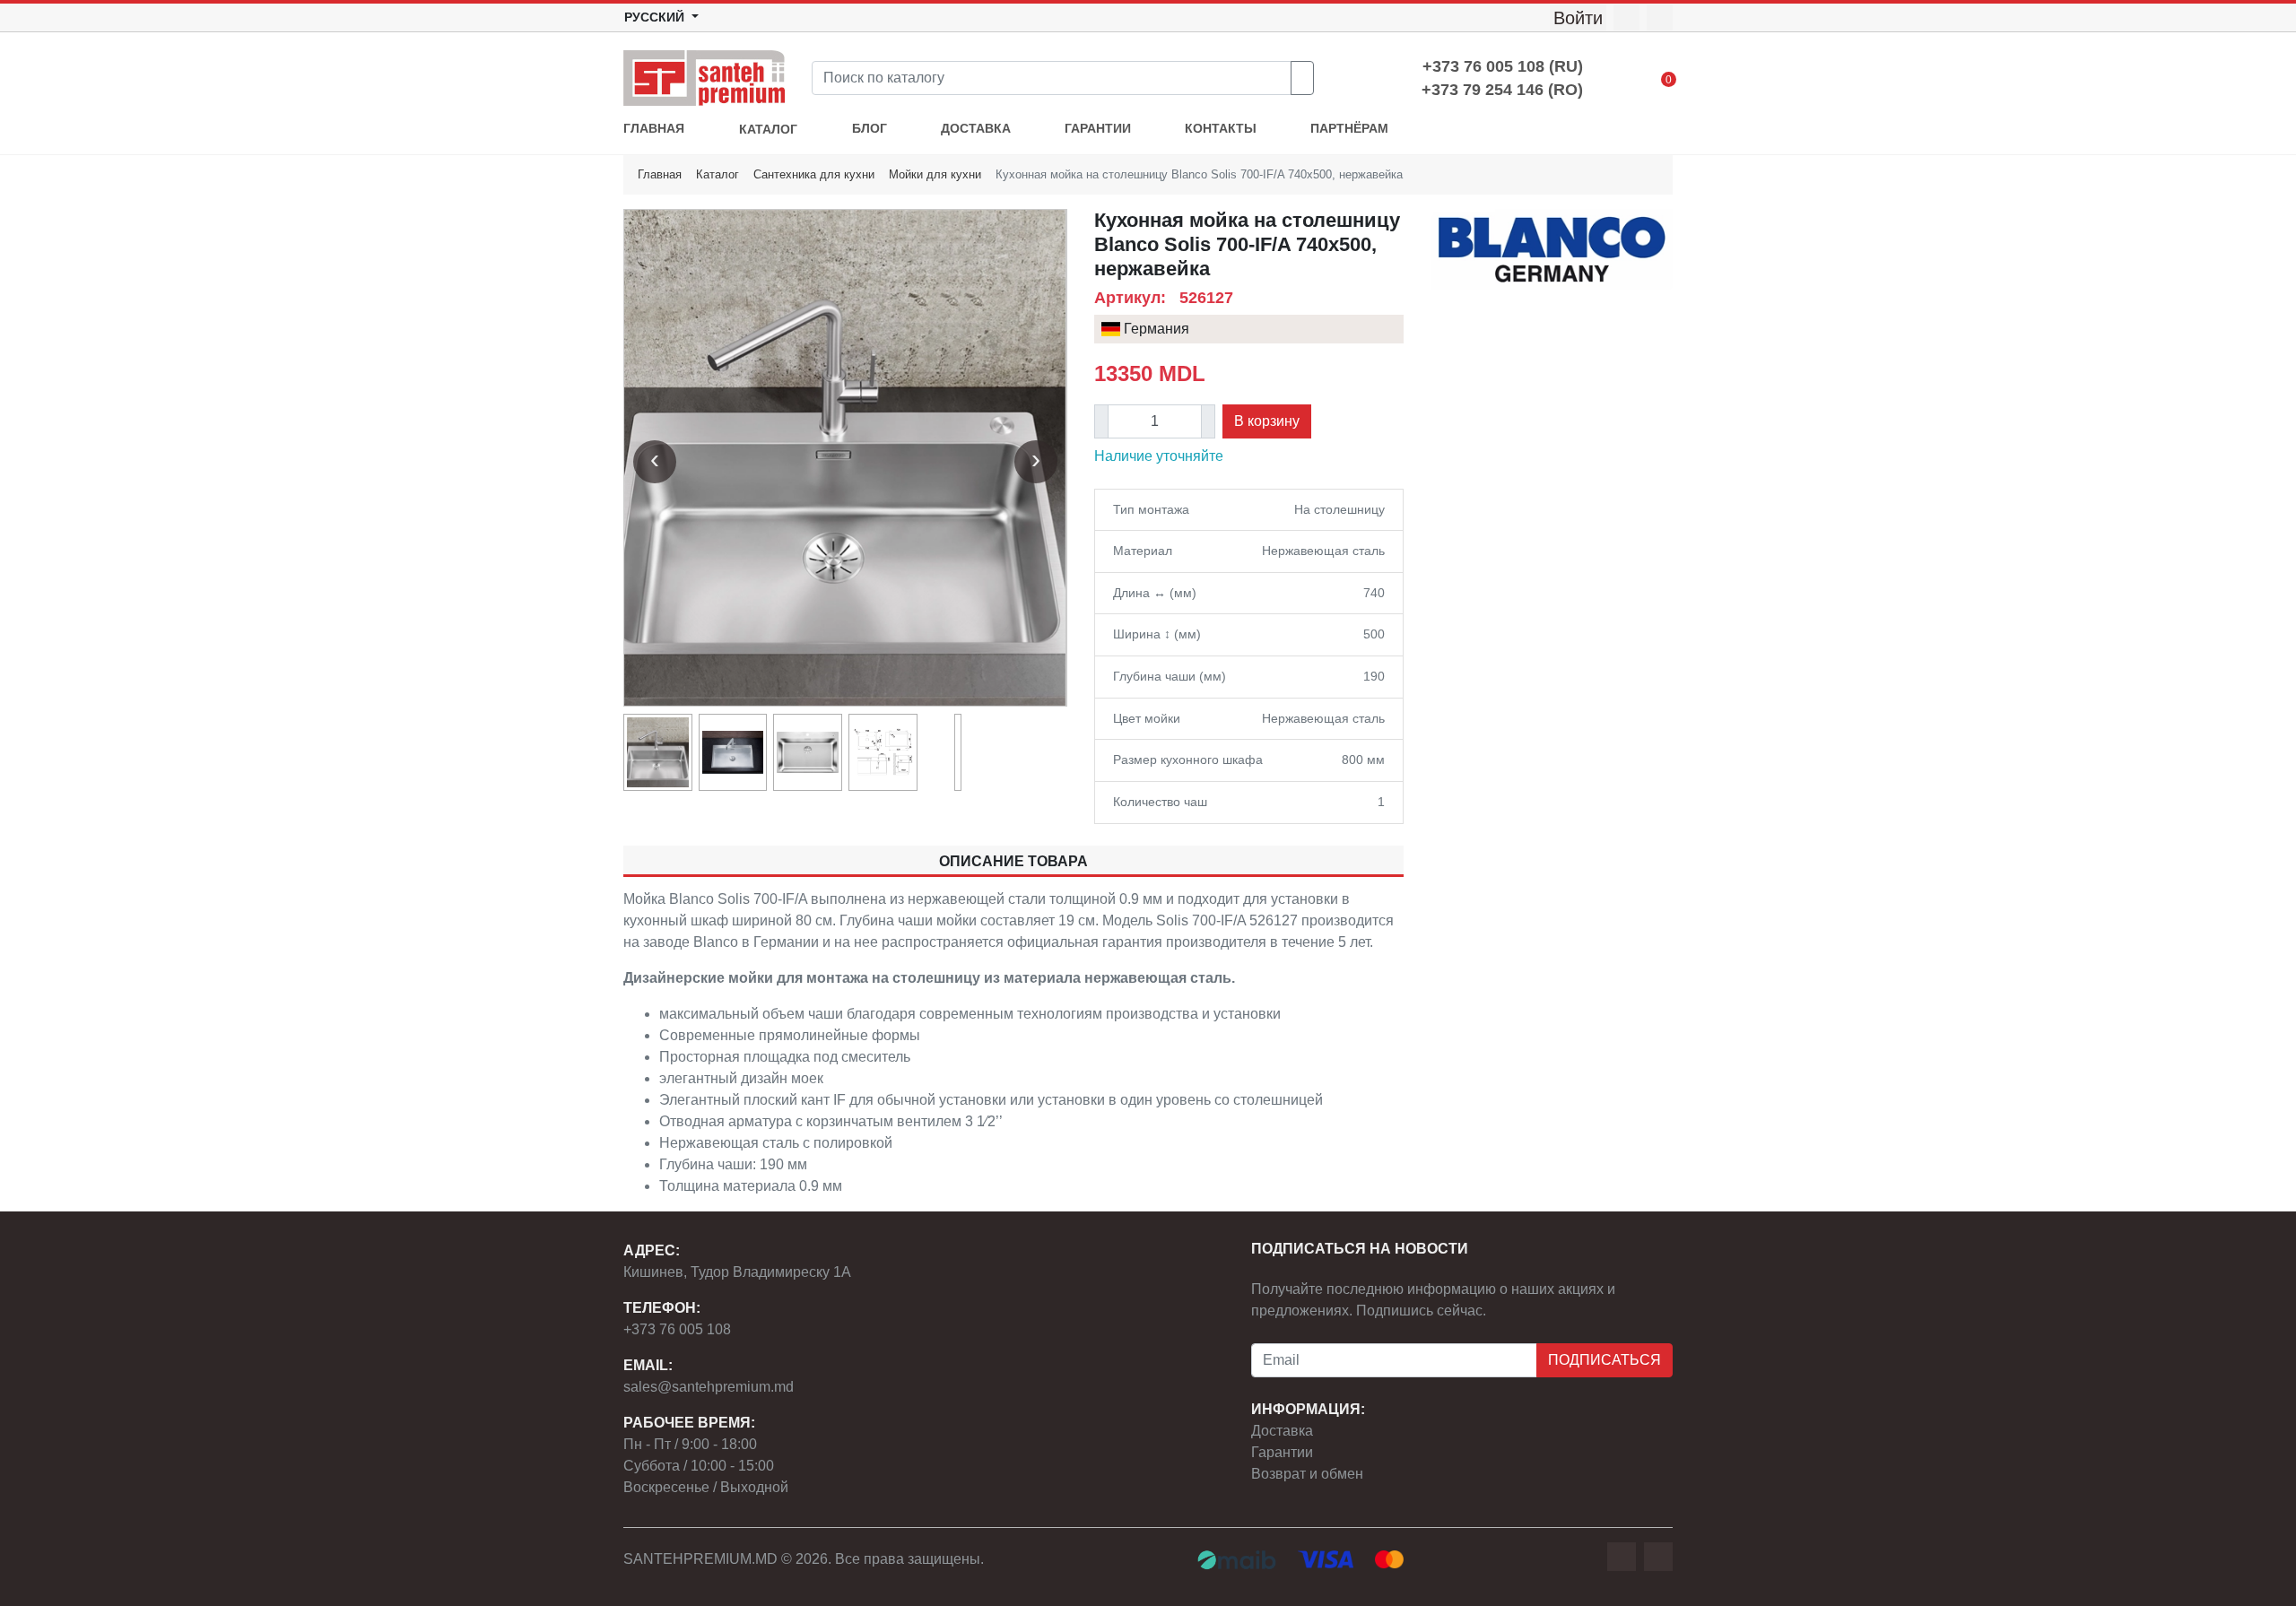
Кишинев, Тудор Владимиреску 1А (737, 1272)
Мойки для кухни (935, 174)
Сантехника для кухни (814, 174)
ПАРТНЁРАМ (1349, 129)
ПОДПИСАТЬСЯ (1605, 1360)
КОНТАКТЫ (1221, 129)
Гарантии (1282, 1452)
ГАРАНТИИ (1098, 129)
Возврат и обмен (1307, 1474)
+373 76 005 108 (677, 1329)
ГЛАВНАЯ (654, 129)
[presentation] (655, 462)
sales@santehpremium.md (709, 1387)
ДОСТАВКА (976, 129)
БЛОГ (870, 129)
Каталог (717, 174)
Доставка (1282, 1431)
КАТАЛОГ (768, 130)
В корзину (1267, 421)
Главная (660, 174)
